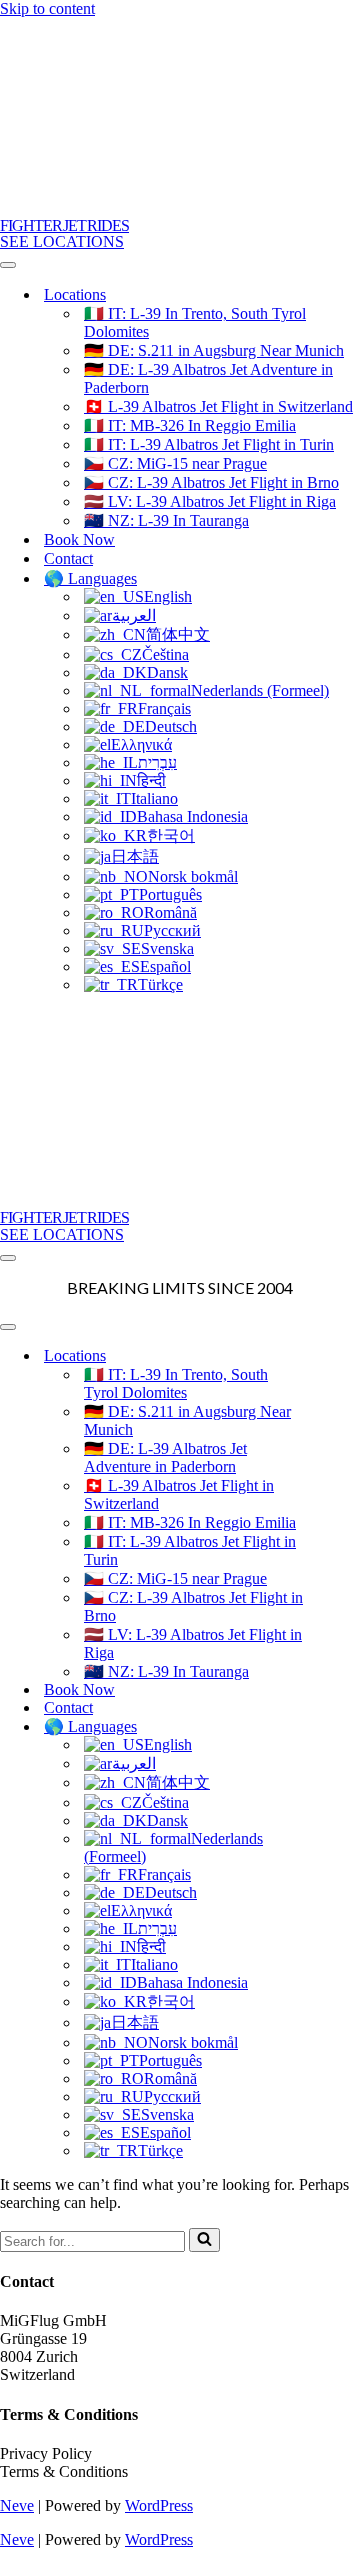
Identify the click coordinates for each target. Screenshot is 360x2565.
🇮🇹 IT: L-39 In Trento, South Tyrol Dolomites (195, 322)
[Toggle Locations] (350, 1355)
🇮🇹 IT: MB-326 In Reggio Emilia (190, 425)
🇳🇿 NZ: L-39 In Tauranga (166, 520)
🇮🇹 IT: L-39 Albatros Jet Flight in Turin (209, 444)
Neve (17, 2505)
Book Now (79, 539)
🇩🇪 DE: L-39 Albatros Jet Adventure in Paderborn (208, 378)
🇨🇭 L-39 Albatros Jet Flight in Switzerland (218, 406)
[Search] (204, 2240)
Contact (68, 558)
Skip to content (47, 8)
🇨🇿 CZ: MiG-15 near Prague (175, 463)
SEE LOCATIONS (62, 241)
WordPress (159, 2505)
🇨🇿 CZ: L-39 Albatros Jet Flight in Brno (211, 482)
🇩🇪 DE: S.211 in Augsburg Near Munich (214, 350)
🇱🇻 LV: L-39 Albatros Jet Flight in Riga (210, 501)
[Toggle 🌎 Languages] (350, 1726)
